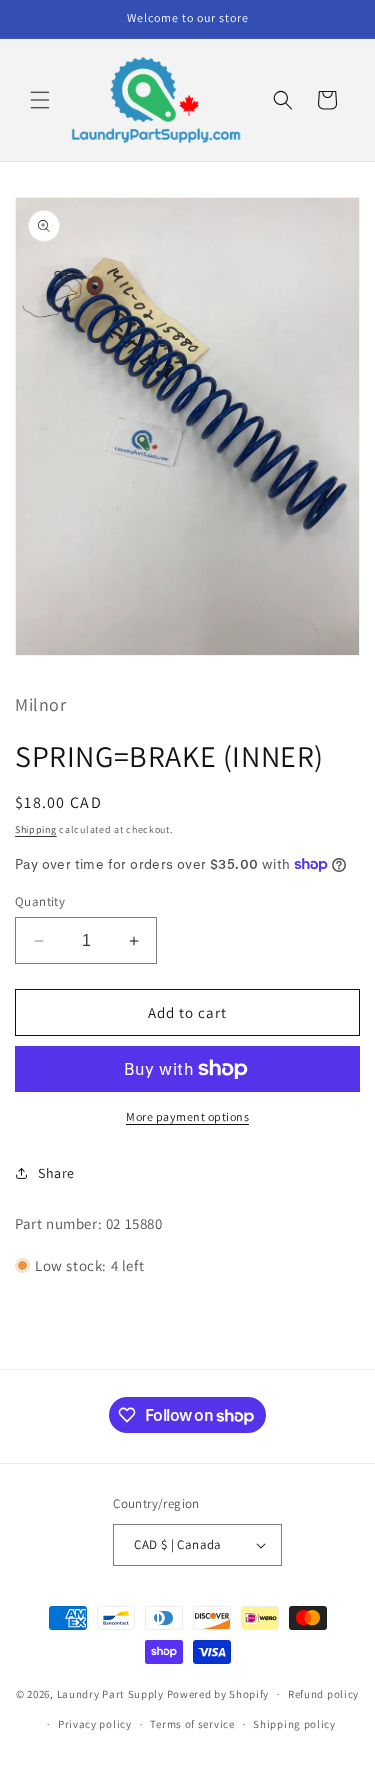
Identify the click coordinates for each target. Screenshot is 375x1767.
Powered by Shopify (218, 1694)
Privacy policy (95, 1724)
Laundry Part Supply (112, 1694)
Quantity (40, 901)
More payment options (187, 1116)
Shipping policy (294, 1724)
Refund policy (323, 1694)
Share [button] (56, 1173)
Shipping (36, 829)
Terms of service (192, 1724)
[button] (40, 100)
